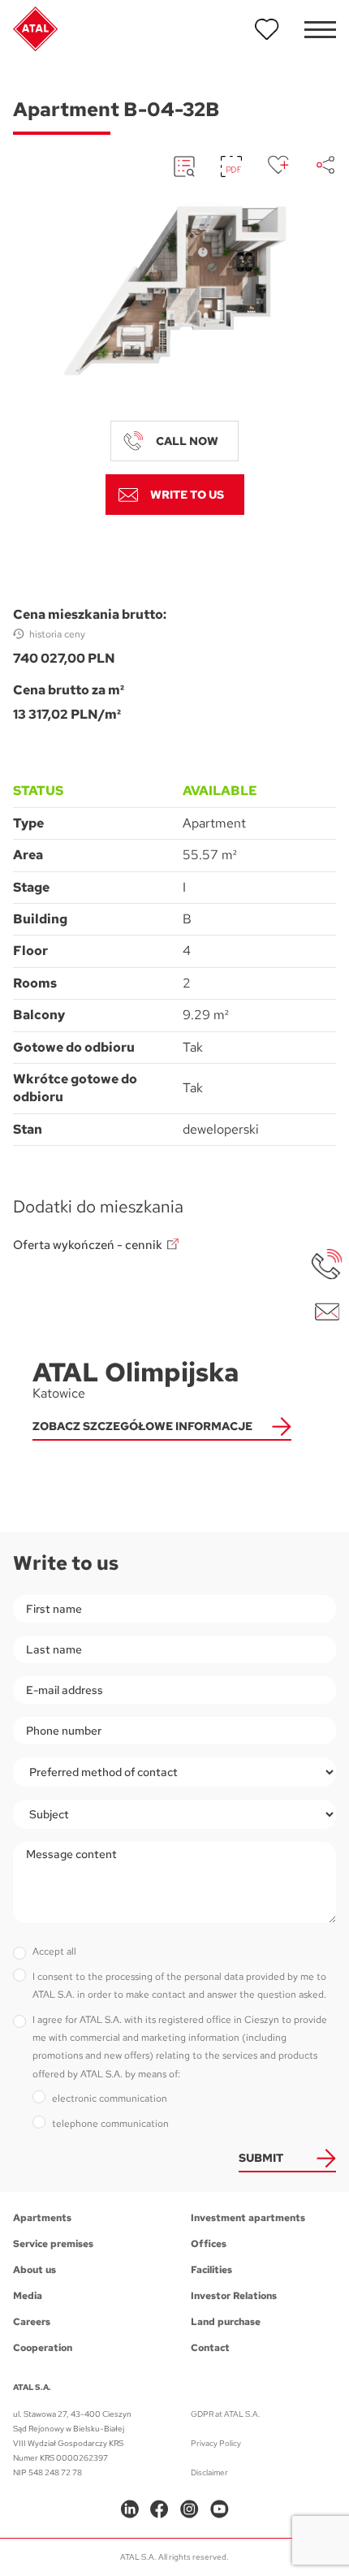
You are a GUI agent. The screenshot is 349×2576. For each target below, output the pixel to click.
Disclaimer (209, 2472)
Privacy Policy (216, 2443)
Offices (209, 2244)
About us (34, 2270)
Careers (32, 2322)
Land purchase (226, 2322)
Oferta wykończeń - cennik (88, 1245)
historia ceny (57, 634)
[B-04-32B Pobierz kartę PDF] (231, 166)
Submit (261, 2158)
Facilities (211, 2270)
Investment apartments (248, 2218)
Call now (187, 441)
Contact (210, 2348)
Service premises (53, 2244)
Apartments (42, 2218)
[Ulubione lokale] (267, 29)
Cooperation (43, 2348)
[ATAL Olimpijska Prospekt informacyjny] (184, 166)
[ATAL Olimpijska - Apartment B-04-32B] (174, 291)
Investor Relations (234, 2296)
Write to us (187, 495)
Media (28, 2296)
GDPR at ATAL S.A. (226, 2414)
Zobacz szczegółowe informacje (142, 1426)
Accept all (54, 1951)
